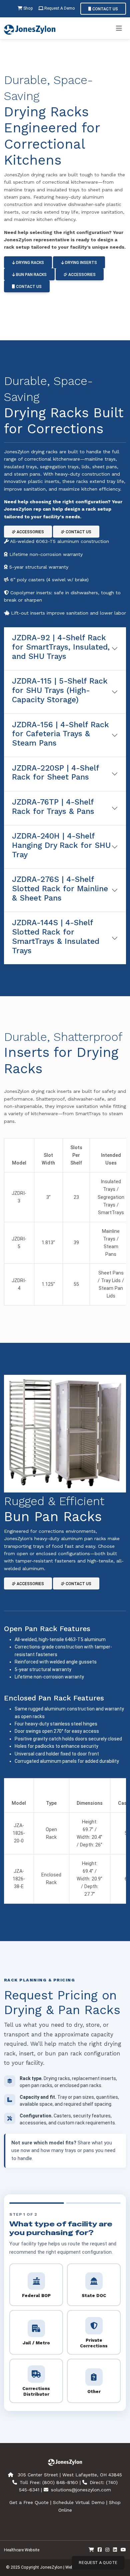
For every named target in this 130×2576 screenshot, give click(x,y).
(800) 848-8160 (60, 2482)
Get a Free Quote (29, 2502)
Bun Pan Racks (31, 275)
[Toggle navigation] (119, 28)
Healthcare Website (22, 2550)
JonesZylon (51, 2567)
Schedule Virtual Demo (79, 2502)
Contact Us (105, 9)
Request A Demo (59, 8)
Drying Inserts (80, 263)
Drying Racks (29, 263)
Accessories (81, 275)
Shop (28, 8)
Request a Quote (98, 2563)
